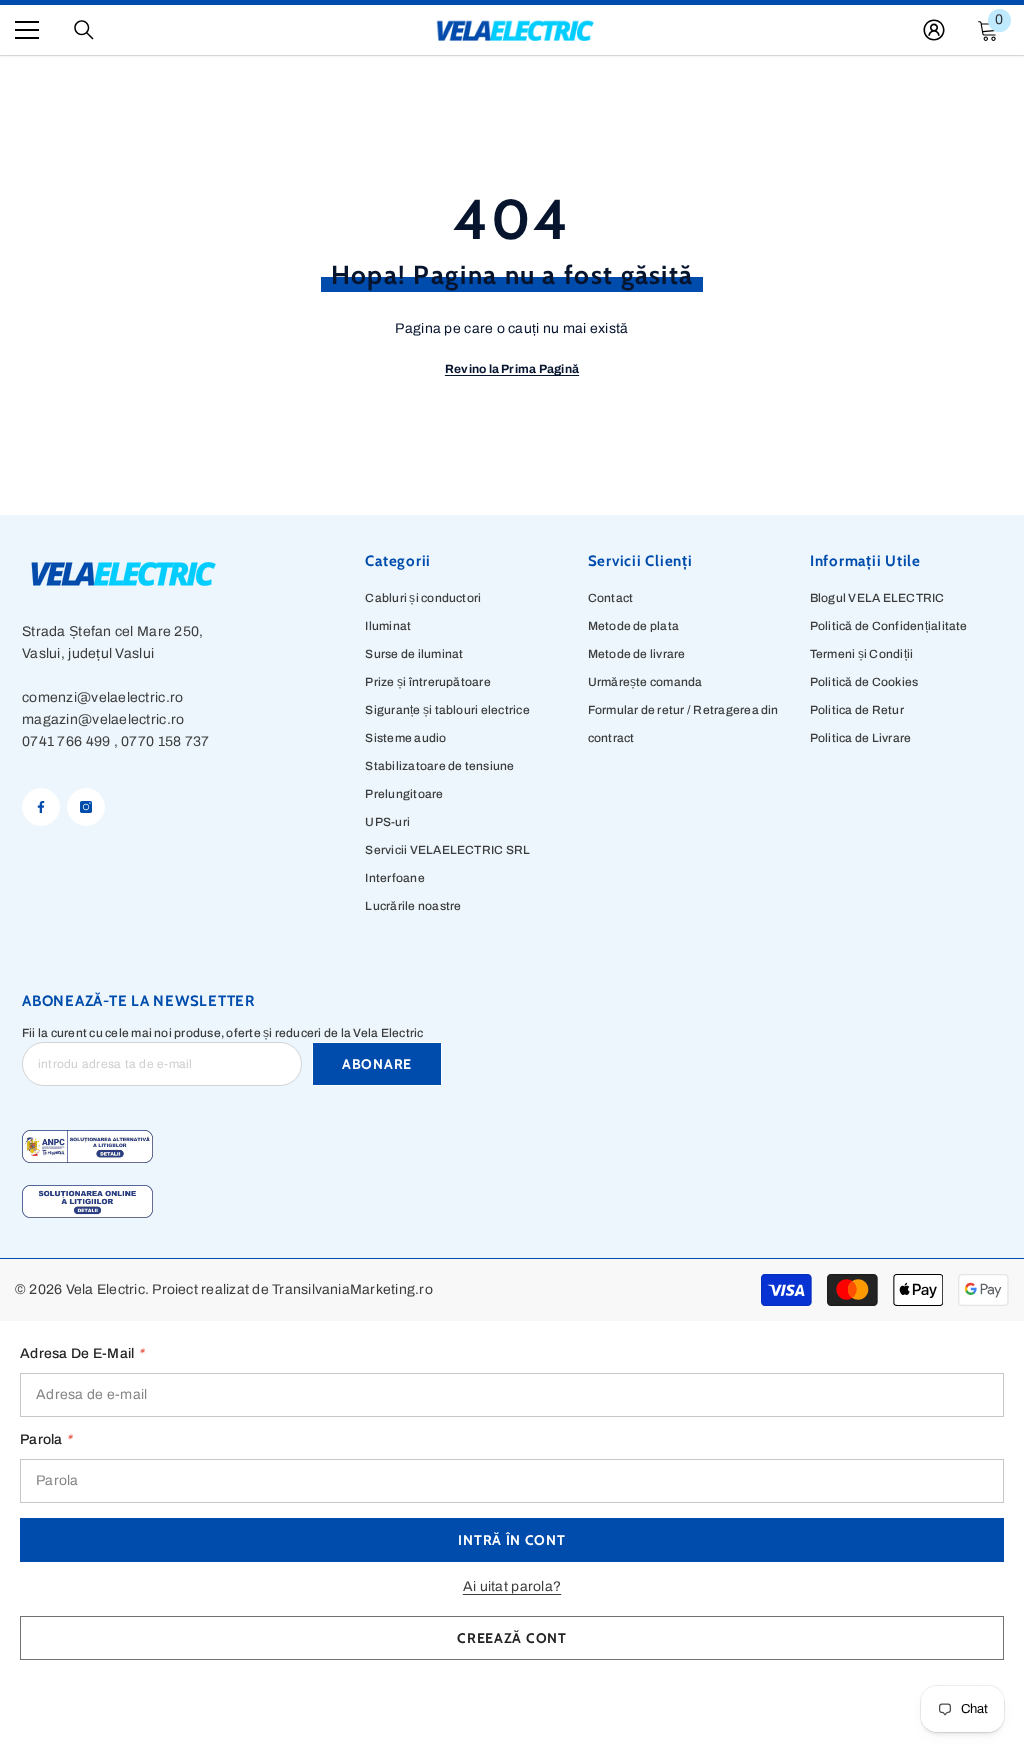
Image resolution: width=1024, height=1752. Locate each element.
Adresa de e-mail (82, 1353)
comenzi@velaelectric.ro (102, 697)
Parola (46, 1439)
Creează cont (511, 1638)
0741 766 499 (66, 741)
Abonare (377, 1064)
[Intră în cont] (934, 30)
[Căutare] (84, 30)
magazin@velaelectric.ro (103, 719)
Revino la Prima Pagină (512, 369)
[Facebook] (41, 807)
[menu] (27, 30)
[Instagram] (86, 807)
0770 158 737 (165, 741)
